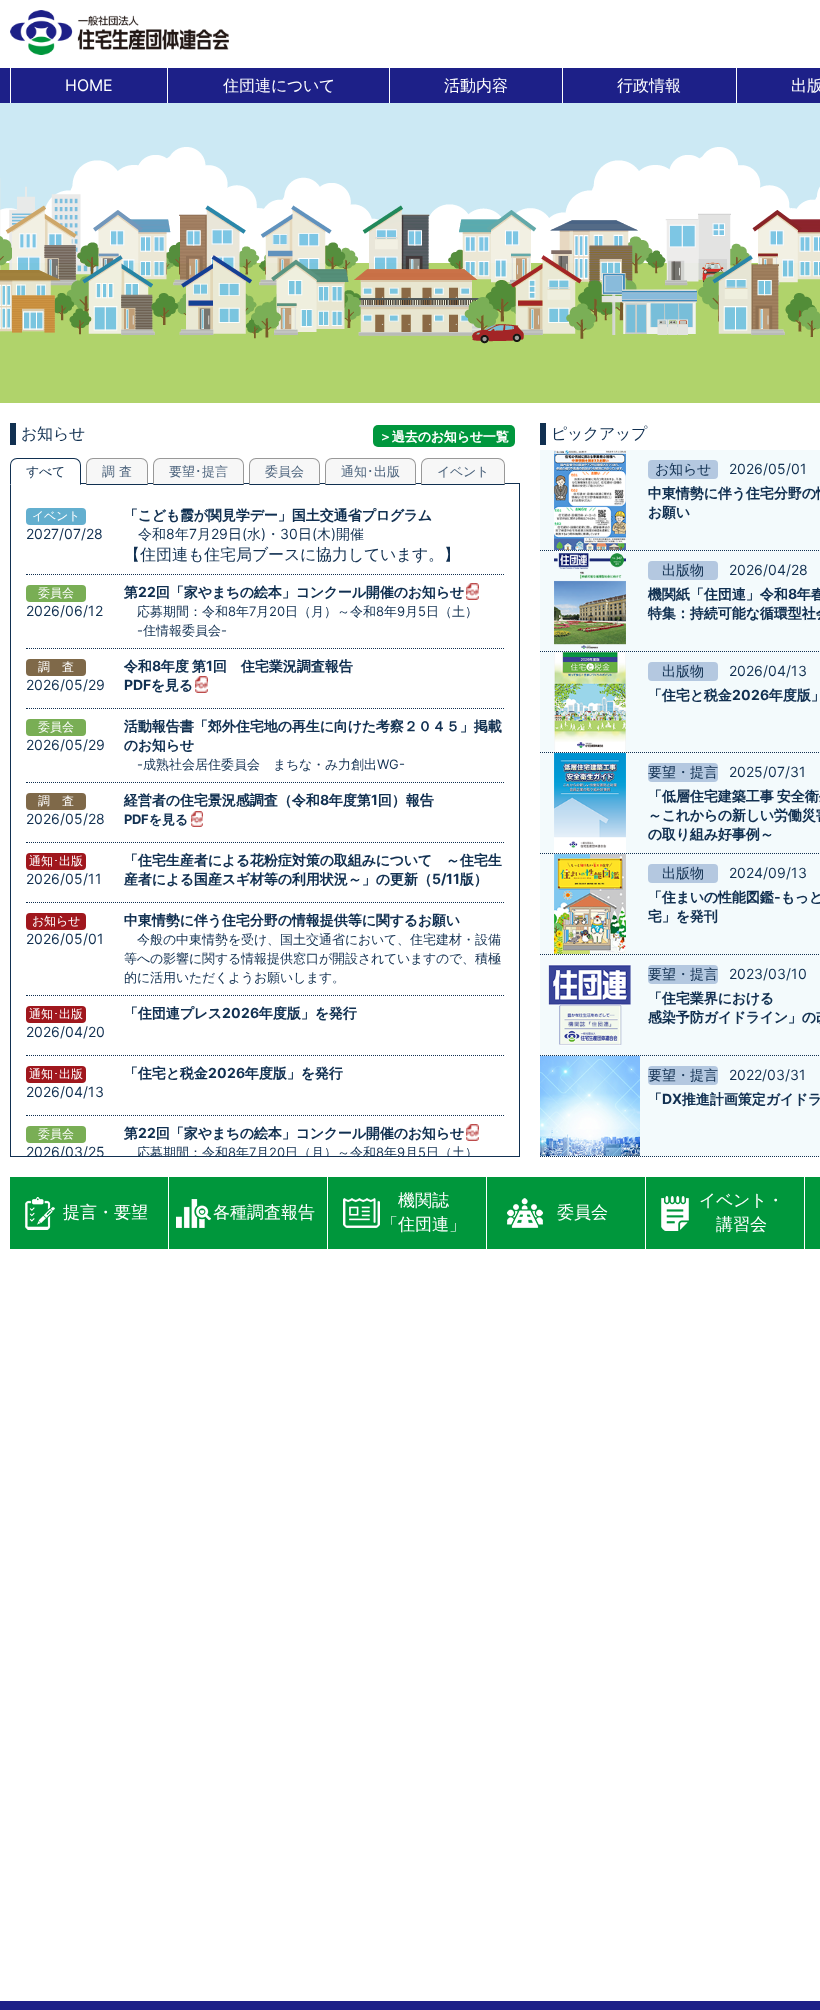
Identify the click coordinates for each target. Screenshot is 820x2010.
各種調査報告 (264, 1212)
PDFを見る (158, 684)
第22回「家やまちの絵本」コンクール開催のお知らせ (294, 591)
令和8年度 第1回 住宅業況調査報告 (238, 665)
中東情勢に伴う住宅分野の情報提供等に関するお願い (292, 919)
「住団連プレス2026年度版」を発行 (240, 1012)
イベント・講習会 (741, 1212)
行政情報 (649, 85)
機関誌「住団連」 (423, 1212)
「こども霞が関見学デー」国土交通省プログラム (278, 514)
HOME (89, 85)
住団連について (279, 85)
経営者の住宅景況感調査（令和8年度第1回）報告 (279, 799)
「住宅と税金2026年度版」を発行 (233, 1072)
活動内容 (476, 85)
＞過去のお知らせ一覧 (444, 436)
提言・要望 (105, 1212)
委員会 (582, 1212)
